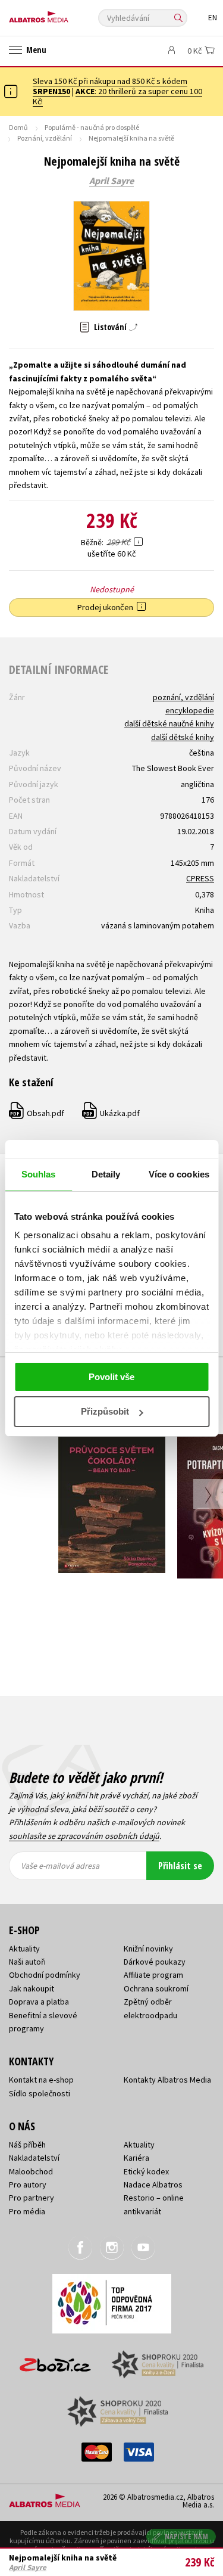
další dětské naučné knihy (169, 723)
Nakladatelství (34, 2158)
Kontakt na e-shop (41, 2080)
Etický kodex (146, 2171)
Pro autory (28, 2185)
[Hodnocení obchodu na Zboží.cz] (55, 2361)
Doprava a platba (39, 2002)
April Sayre (111, 181)
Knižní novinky (148, 1949)
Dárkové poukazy (155, 1962)
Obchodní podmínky (45, 1975)
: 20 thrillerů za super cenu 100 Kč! (117, 96)
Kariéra (136, 2158)
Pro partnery (32, 2198)
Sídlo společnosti (40, 2093)
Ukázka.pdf (111, 1113)
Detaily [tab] (106, 1174)
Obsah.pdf (37, 1113)
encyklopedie (190, 710)
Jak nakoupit (32, 1988)
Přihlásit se (180, 1866)
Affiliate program (153, 1975)
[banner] (62, 14)
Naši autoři (27, 1962)
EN (213, 18)
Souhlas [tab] (39, 1174)
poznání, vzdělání (183, 697)
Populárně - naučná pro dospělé (92, 127)
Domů (18, 127)
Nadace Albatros (153, 2185)
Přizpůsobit (105, 1411)
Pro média (27, 2211)
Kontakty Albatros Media (167, 2080)
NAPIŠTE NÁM (187, 2536)
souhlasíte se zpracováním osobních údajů (84, 1836)
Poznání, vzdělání (45, 138)
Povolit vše (111, 1377)
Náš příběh (27, 2145)
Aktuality (24, 1949)
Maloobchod (31, 2171)
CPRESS (200, 878)
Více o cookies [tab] (179, 1174)
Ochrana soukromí (156, 1988)
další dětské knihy (183, 737)
